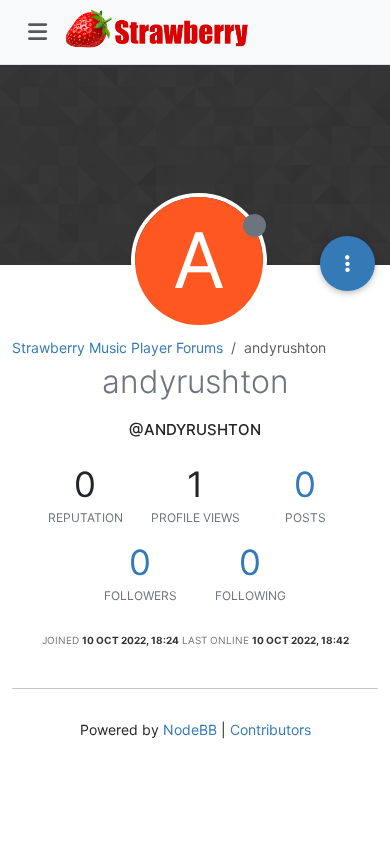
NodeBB (190, 729)
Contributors (270, 729)
